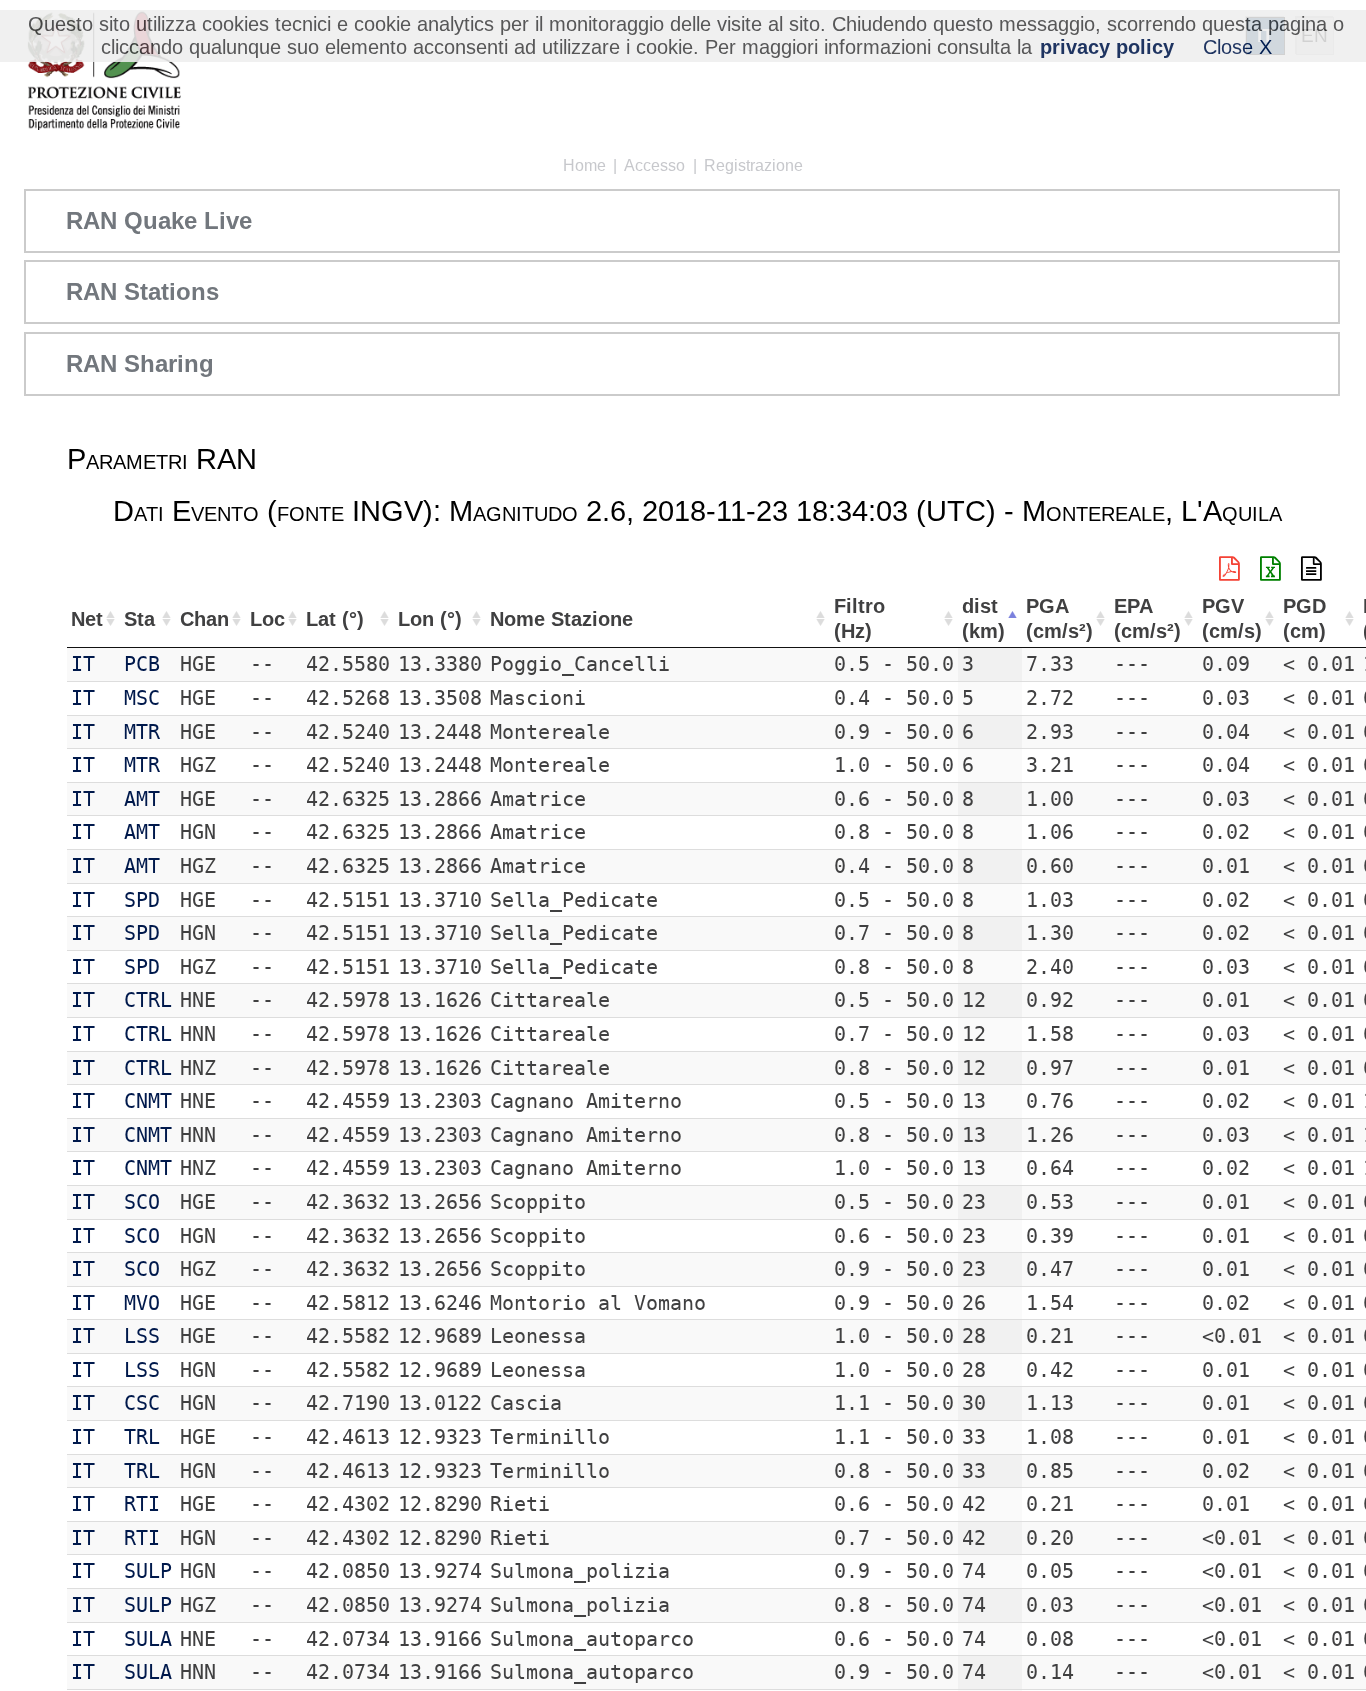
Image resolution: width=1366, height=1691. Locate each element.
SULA (148, 1639)
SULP (148, 1571)
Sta (139, 619)
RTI (142, 1504)
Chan (204, 619)
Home (584, 165)
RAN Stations (142, 291)
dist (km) (983, 618)
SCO (142, 1202)
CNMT (148, 1101)
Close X (1237, 47)
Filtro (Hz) (859, 618)
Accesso (654, 165)
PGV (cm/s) (1232, 618)
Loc (267, 619)
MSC (142, 698)
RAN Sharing (140, 363)
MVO (142, 1303)
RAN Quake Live (159, 220)
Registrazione (753, 165)
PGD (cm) (1304, 618)
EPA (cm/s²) (1147, 618)
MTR (142, 732)
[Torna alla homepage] (103, 72)
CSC (142, 1403)
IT (83, 664)
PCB (142, 664)
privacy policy (1107, 47)
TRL (142, 1437)
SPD (142, 900)
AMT (142, 799)
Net (87, 619)
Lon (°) (430, 619)
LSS (142, 1336)
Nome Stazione (561, 619)
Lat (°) (335, 619)
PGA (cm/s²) (1059, 618)
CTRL (148, 1000)
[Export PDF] (1229, 569)
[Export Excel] (1270, 569)
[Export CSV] (1311, 569)
